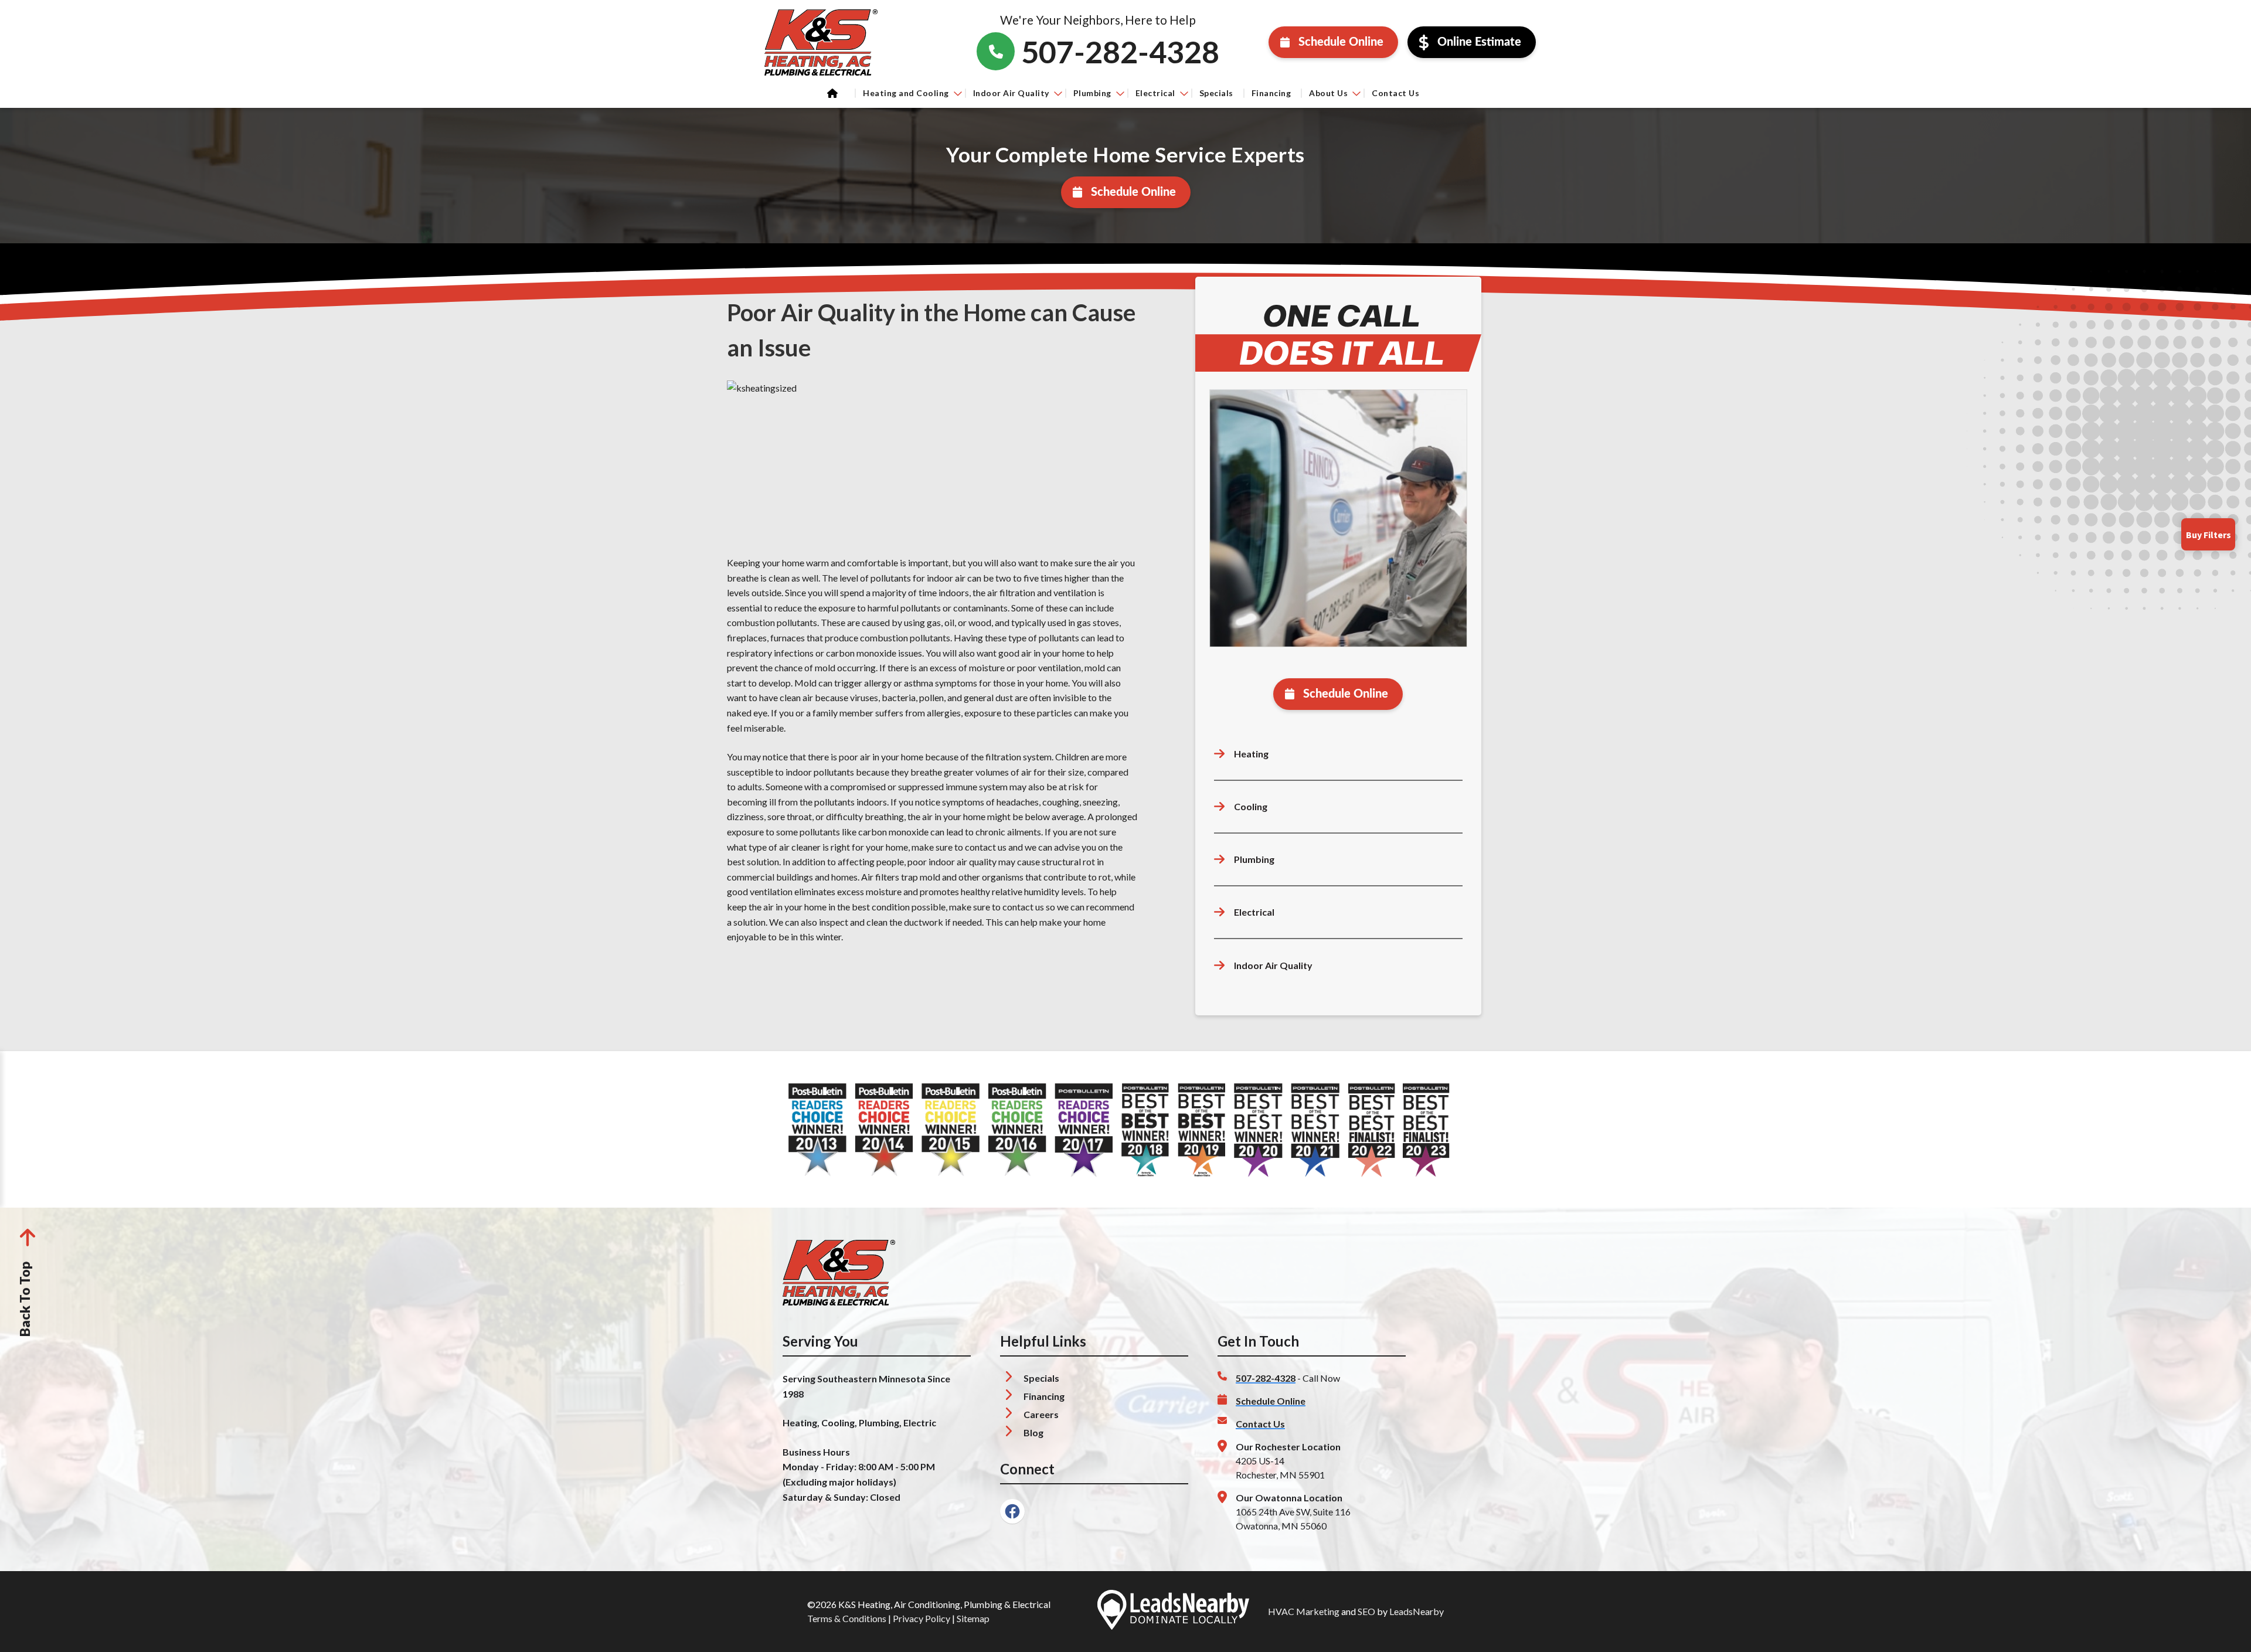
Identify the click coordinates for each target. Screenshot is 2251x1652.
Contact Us (1395, 93)
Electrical (1155, 93)
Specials (1216, 93)
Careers (1041, 1414)
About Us (1328, 93)
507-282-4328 (1266, 1378)
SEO (1366, 1611)
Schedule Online (1341, 42)
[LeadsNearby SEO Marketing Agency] (1173, 1612)
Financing (1271, 93)
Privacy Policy (922, 1618)
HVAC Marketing (1304, 1611)
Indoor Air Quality (1011, 93)
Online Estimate (1479, 42)
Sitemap (973, 1618)
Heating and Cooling (906, 93)
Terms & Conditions (847, 1618)
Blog (1033, 1432)
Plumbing (1092, 93)
